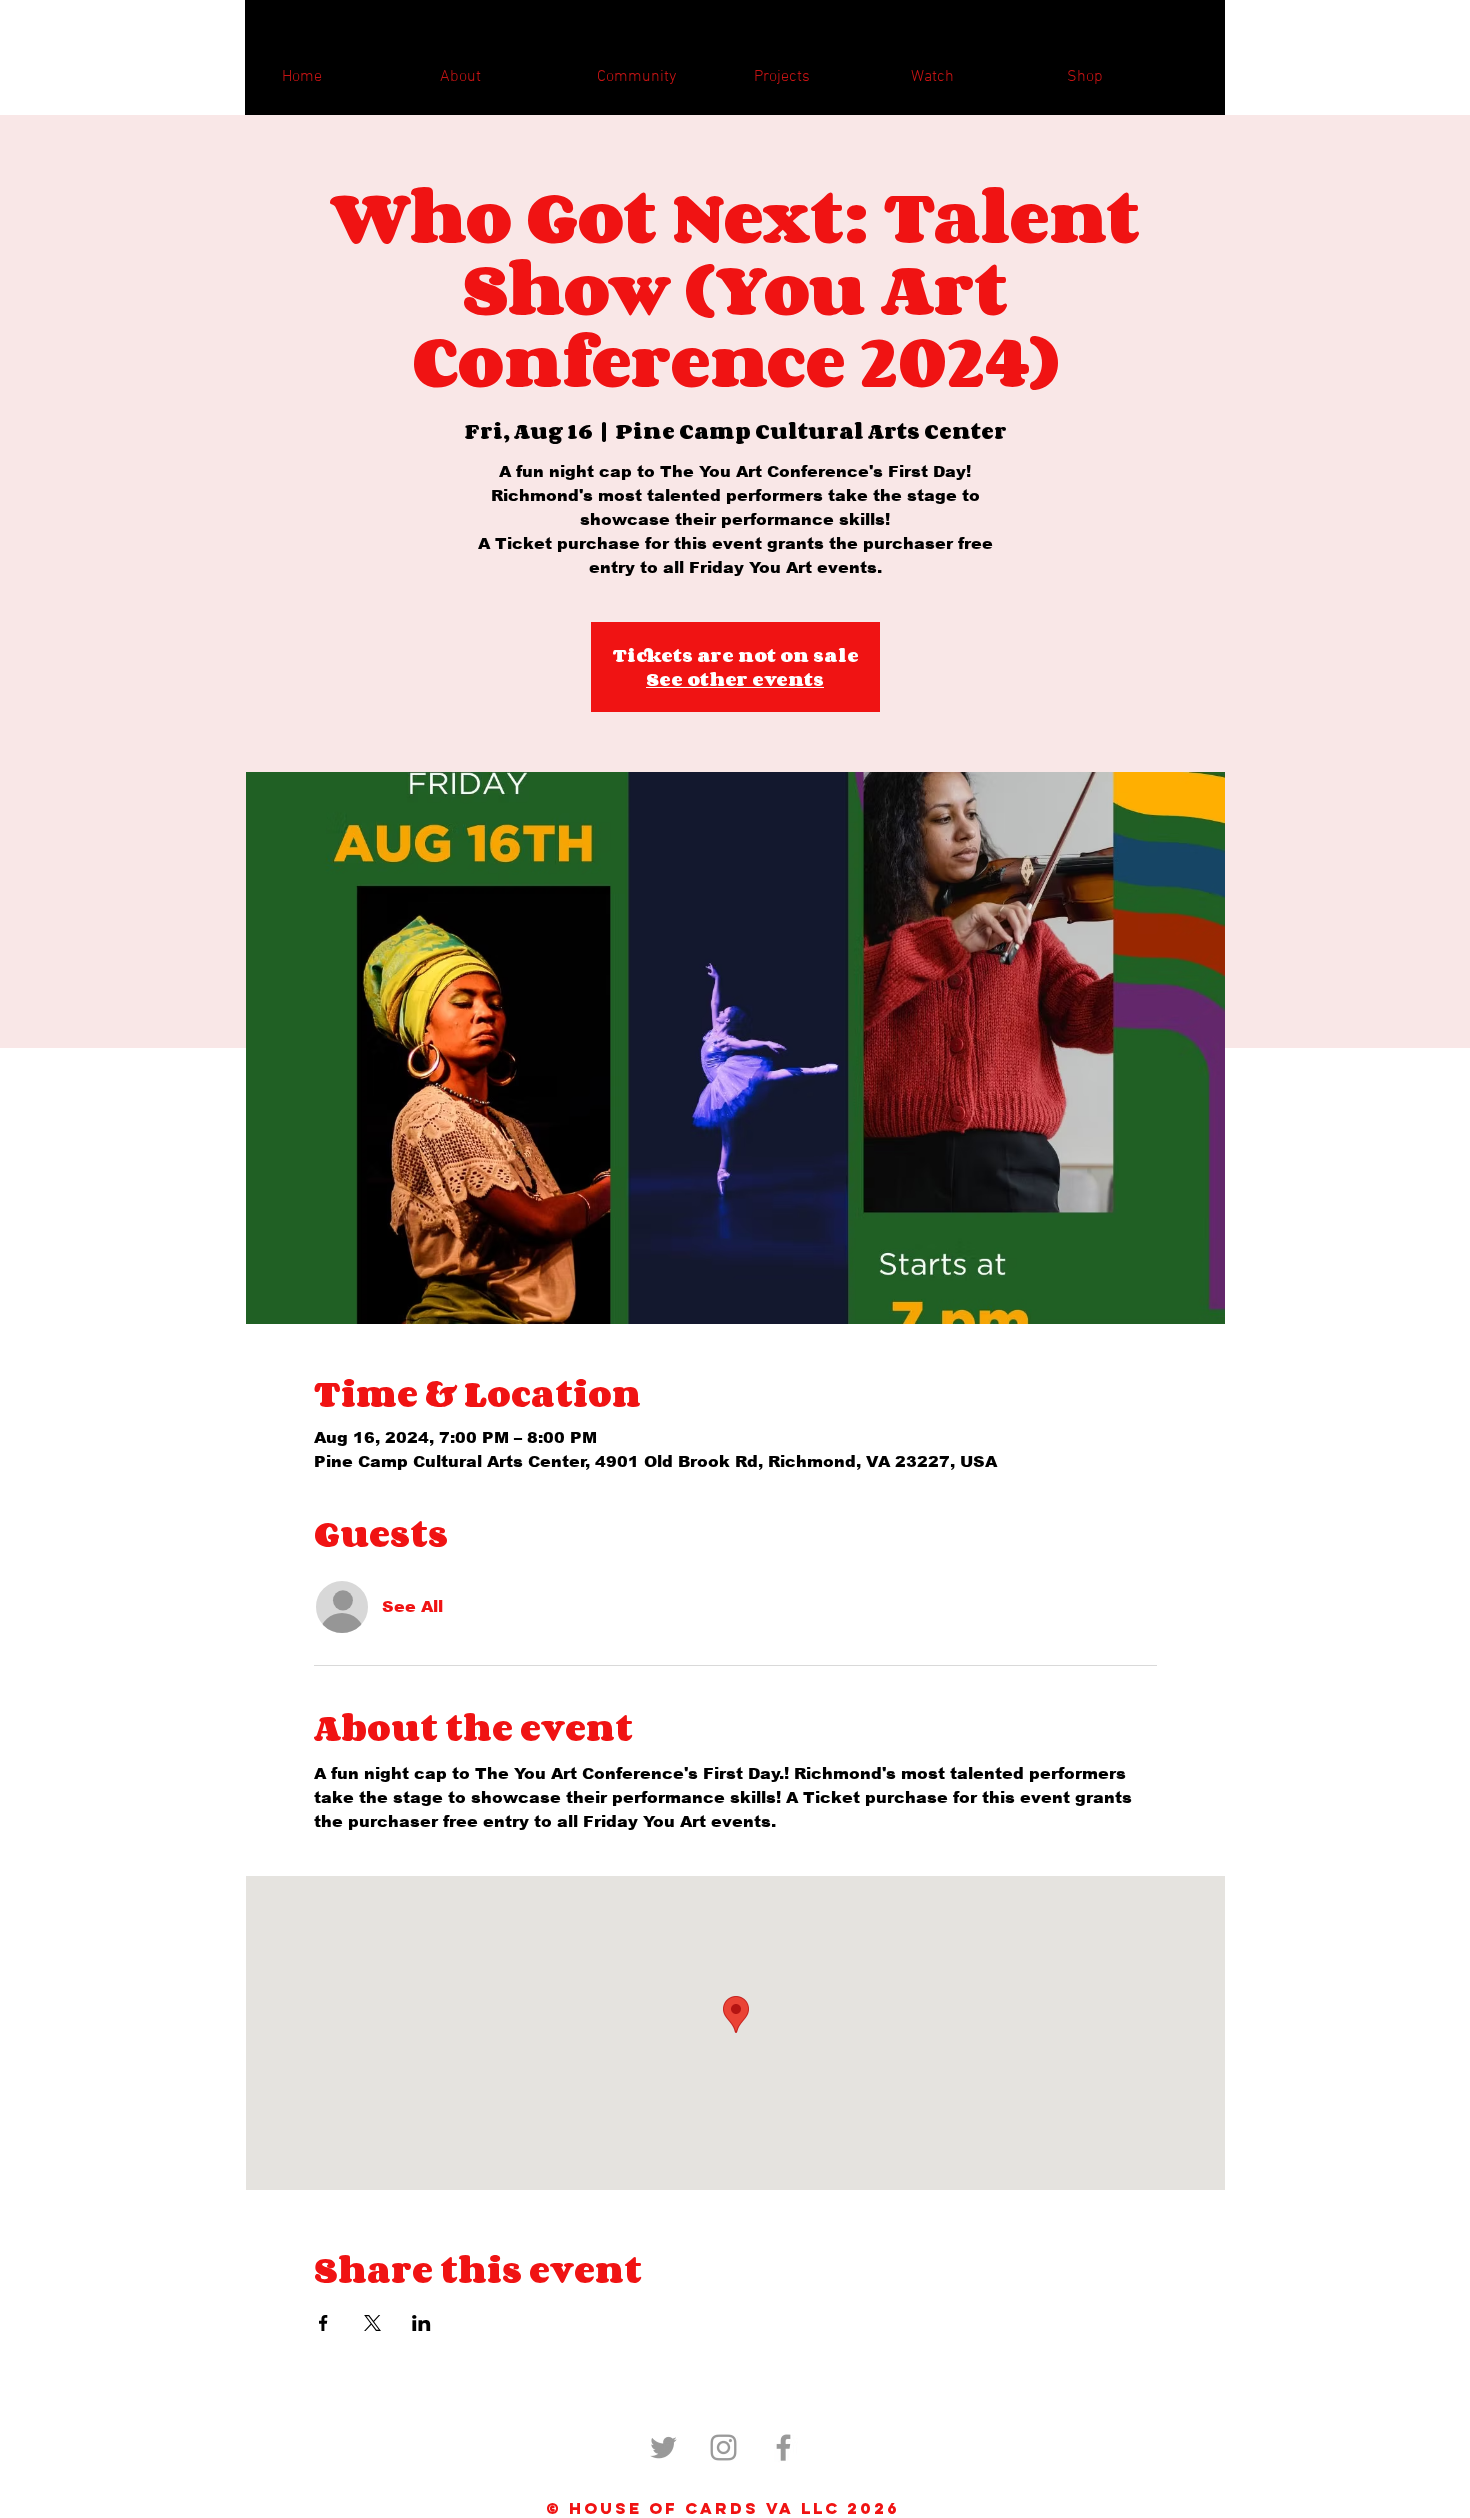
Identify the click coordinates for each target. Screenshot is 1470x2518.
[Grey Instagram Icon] (723, 2447)
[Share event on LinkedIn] (421, 2323)
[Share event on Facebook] (323, 2323)
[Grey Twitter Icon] (663, 2447)
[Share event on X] (372, 2323)
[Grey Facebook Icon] (783, 2447)
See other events (735, 679)
